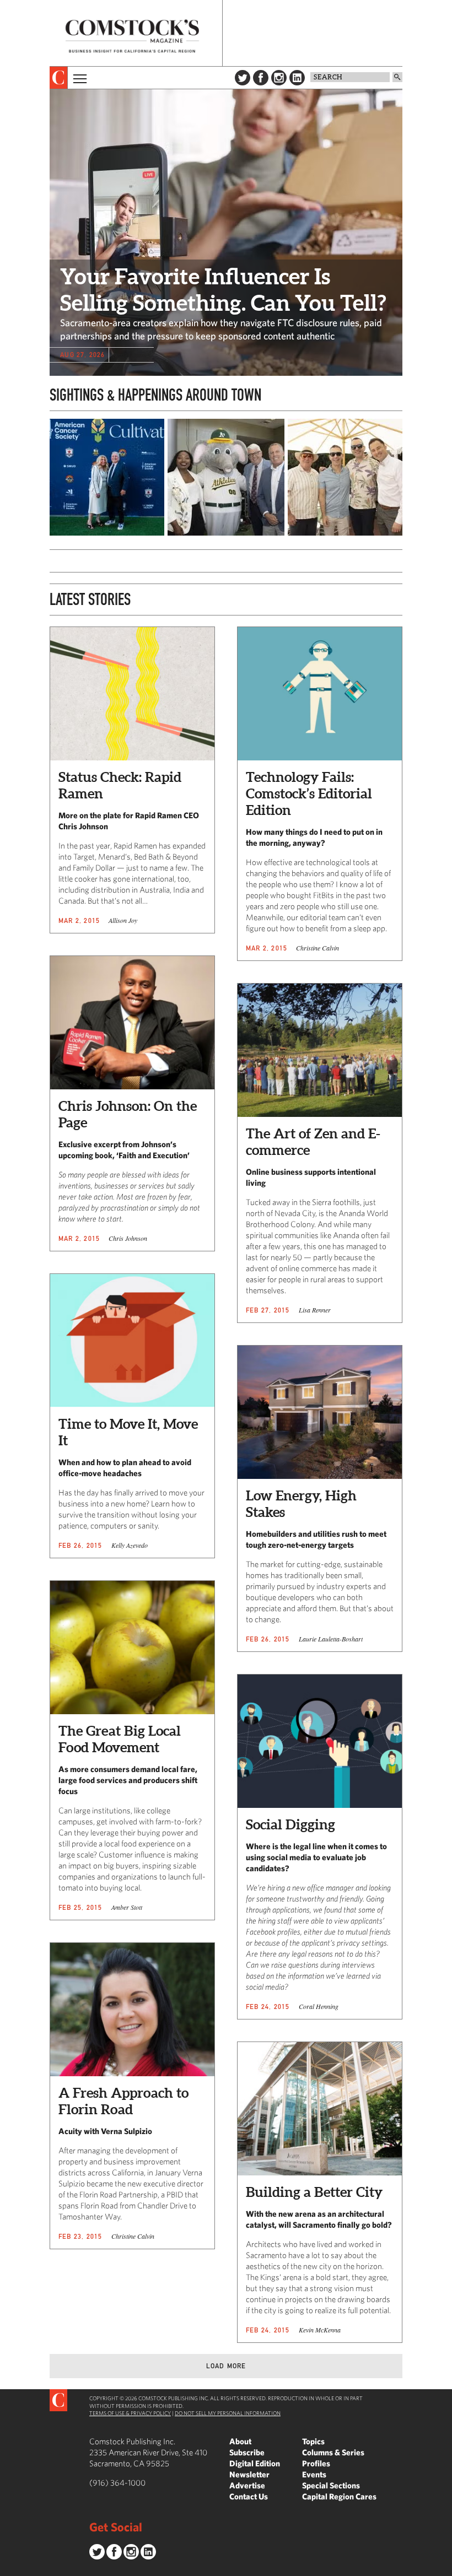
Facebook (261, 78)
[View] (106, 533)
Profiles (316, 2463)
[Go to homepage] (132, 36)
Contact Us (249, 2496)
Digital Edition (255, 2463)
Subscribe (247, 2452)
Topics (313, 2441)
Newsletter (249, 2474)
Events (314, 2474)
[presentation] (59, 78)
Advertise (247, 2485)
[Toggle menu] (79, 78)
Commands (8, 2568)
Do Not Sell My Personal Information (228, 2413)
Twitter (243, 78)
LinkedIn (297, 78)
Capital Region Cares (339, 2496)
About (240, 2441)
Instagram (279, 78)
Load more (226, 2366)
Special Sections (331, 2485)
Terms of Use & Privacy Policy (130, 2413)
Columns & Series (333, 2452)
